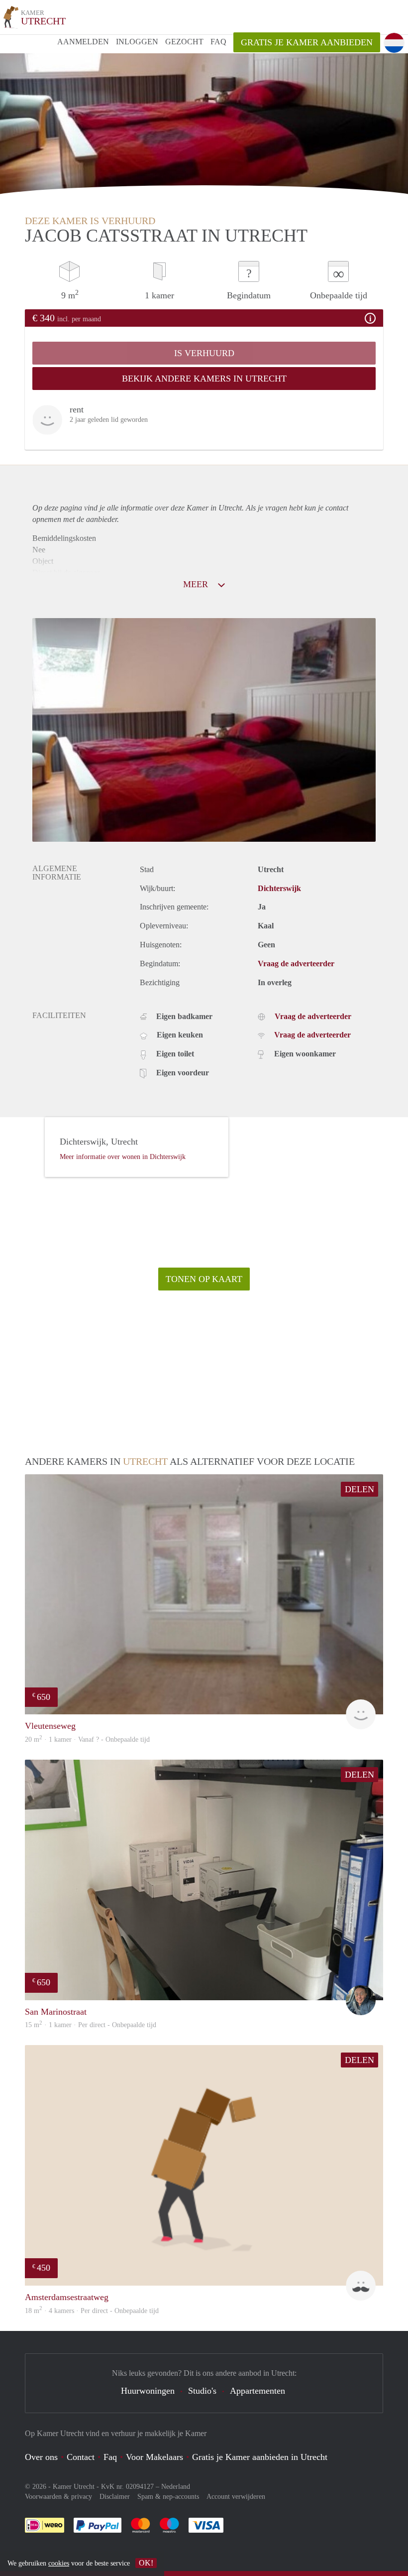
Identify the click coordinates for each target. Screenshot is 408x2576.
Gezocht (184, 42)
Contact (81, 2457)
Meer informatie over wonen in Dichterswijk (123, 1157)
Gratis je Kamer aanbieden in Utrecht (260, 2457)
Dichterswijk (279, 888)
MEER (197, 584)
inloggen (137, 42)
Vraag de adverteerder (296, 964)
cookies (59, 2563)
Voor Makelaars (154, 2457)
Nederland (176, 2487)
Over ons (41, 2457)
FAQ (218, 42)
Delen (359, 1489)
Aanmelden (83, 42)
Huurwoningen (148, 2391)
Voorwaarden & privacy (58, 2497)
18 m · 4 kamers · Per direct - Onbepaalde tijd (92, 2311)
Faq (110, 2457)
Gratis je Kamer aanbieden (307, 42)
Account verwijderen (236, 2497)
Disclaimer (115, 2497)
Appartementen (257, 2391)
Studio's (202, 2391)
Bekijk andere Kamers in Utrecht (204, 379)
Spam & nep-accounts (168, 2497)
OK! (146, 2563)
